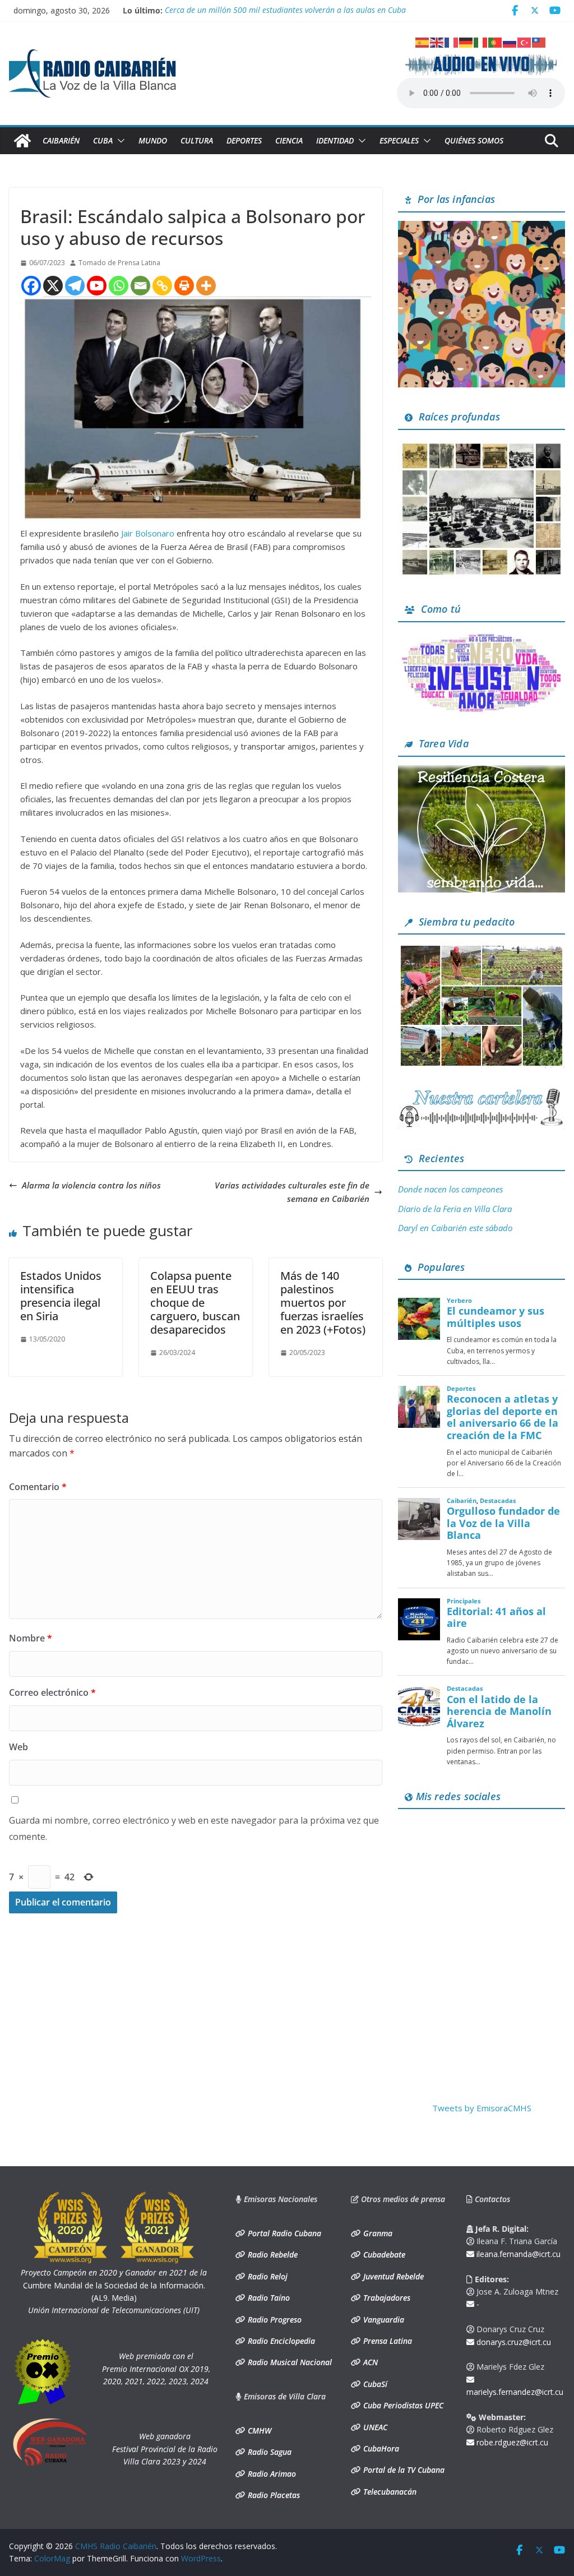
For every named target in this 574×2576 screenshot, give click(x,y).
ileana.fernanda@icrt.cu (517, 2254)
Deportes (244, 140)
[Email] (140, 286)
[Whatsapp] (119, 286)
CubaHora (380, 2448)
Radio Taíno (268, 2298)
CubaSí (374, 2384)
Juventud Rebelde (392, 2276)
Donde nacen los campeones (450, 1189)
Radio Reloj (267, 2276)
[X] (53, 286)
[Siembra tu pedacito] (482, 950)
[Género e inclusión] (482, 637)
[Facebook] (31, 286)
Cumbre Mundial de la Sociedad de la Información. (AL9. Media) (114, 2285)
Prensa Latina (386, 2341)
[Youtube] (97, 286)
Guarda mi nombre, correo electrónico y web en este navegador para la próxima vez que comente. (194, 1828)
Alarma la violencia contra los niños (91, 1185)
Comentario (38, 1487)
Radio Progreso (274, 2320)
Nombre (31, 1638)
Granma (377, 2233)
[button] (119, 141)
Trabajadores (386, 2298)
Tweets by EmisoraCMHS (482, 2108)
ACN (369, 2362)
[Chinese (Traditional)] (539, 41)
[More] (206, 286)
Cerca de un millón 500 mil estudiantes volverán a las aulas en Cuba (285, 10)
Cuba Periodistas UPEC (402, 2405)
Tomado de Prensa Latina (119, 263)
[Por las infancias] (482, 228)
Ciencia (289, 140)
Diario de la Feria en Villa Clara (455, 1209)
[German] (466, 41)
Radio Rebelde (272, 2254)
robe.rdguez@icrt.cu (511, 2442)
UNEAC (374, 2427)
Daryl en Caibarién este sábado (455, 1228)
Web (18, 1747)
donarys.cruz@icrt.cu (513, 2342)
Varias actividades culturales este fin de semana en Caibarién (292, 1192)
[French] (452, 41)
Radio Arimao (271, 2474)
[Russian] (510, 41)
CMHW (258, 2431)
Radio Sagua (269, 2452)
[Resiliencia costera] (482, 772)
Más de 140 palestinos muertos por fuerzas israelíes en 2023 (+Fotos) (323, 1303)
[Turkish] (525, 41)
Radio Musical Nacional (289, 2362)
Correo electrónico (52, 1692)
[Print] (184, 286)
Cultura (197, 140)
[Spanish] (423, 41)
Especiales (399, 140)
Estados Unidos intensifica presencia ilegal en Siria (61, 1296)
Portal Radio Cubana (283, 2233)
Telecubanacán (389, 2492)
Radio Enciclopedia (280, 2341)
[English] (437, 41)
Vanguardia (383, 2320)
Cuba (103, 140)
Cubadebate (383, 2254)
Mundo (153, 140)
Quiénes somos (474, 140)
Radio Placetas (273, 2495)
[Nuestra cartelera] (482, 1093)
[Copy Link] (162, 286)
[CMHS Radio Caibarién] (22, 141)
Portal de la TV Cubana (403, 2470)
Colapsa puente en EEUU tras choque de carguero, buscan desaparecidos (195, 1303)
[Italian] (481, 41)
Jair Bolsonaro (148, 533)
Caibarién (61, 140)
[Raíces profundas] (482, 445)
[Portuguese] (496, 41)
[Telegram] (75, 286)
